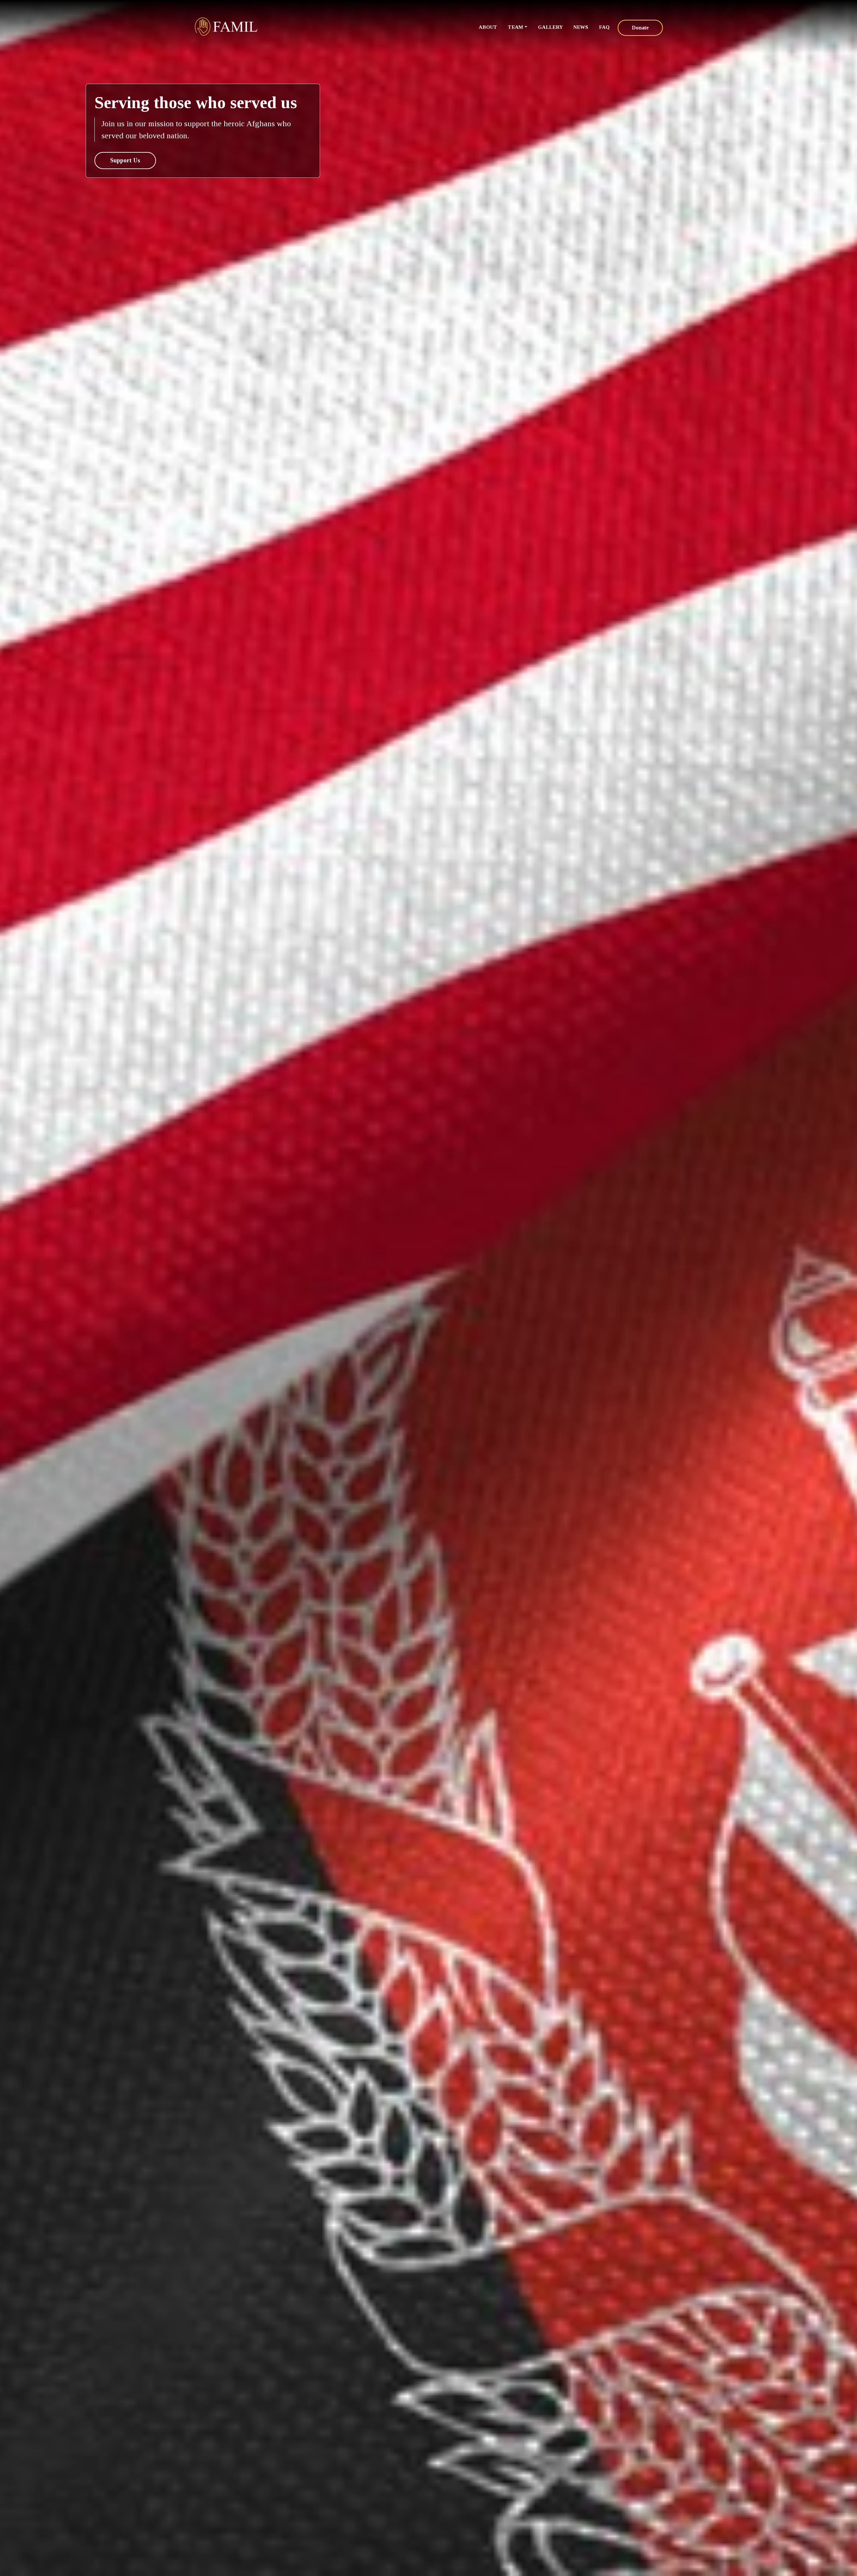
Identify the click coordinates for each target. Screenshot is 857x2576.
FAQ (604, 27)
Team (516, 27)
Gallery (550, 27)
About (488, 27)
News (581, 27)
